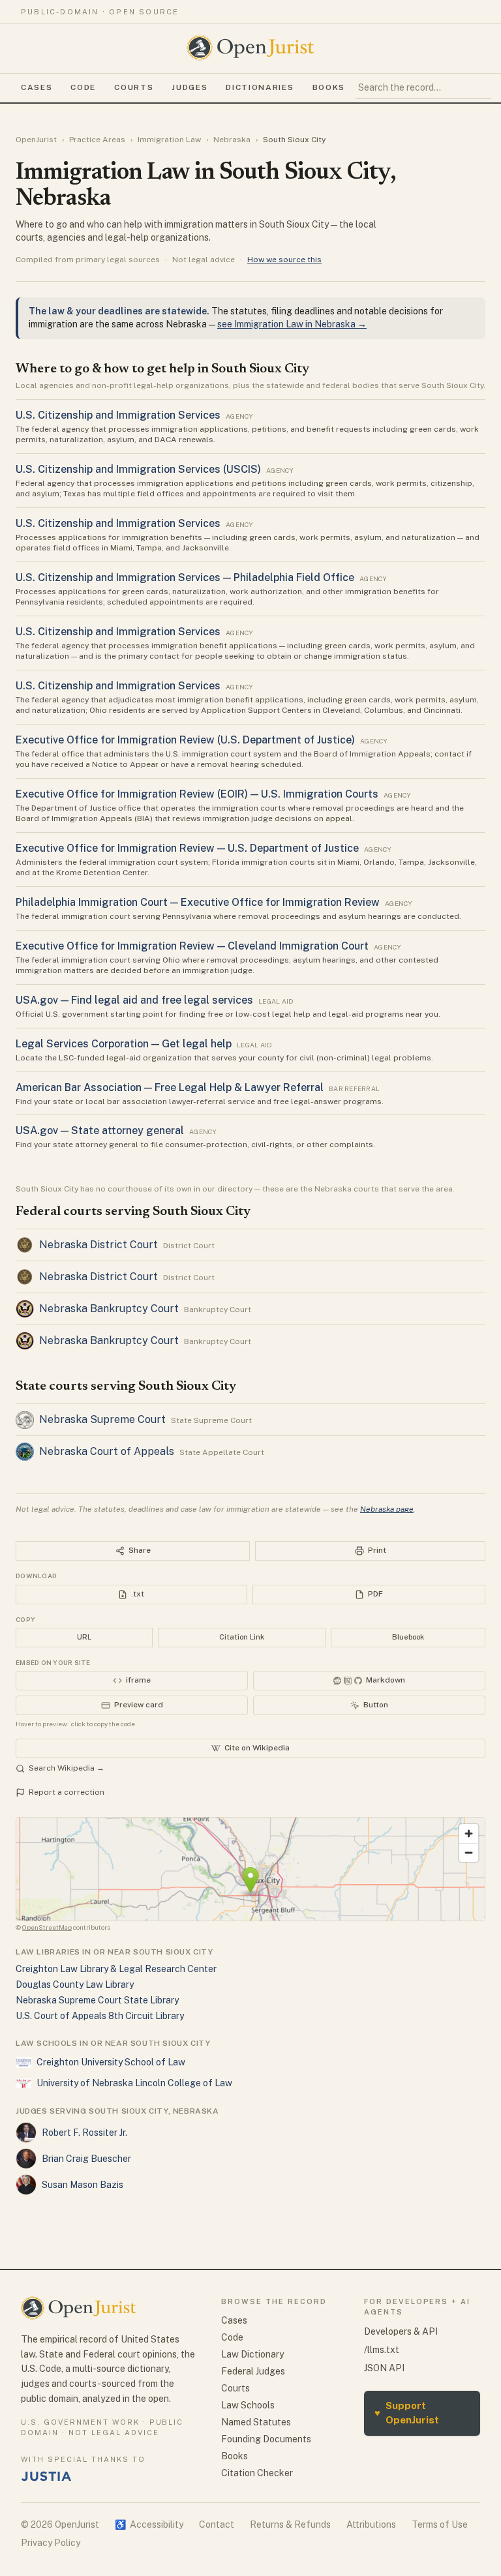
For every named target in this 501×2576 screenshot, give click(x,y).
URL (84, 1637)
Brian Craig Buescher (86, 2159)
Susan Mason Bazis (83, 2185)
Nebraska (232, 140)
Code (83, 87)
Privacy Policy (51, 2543)
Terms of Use (440, 2524)
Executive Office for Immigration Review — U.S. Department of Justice (187, 848)
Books (329, 87)
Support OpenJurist (407, 2413)
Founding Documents (266, 2439)
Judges (190, 87)
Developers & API (401, 2331)
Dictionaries (260, 87)
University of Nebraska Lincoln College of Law (134, 2083)
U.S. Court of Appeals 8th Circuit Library (100, 2016)
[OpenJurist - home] (250, 48)
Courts (134, 87)
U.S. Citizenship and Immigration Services (118, 415)
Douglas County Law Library (75, 1984)
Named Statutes (256, 2422)
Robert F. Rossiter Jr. (84, 2133)
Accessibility (149, 2524)
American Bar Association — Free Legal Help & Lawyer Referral (170, 1087)
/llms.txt (382, 2350)
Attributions (371, 2524)
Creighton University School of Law (111, 2062)
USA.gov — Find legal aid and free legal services (134, 1000)
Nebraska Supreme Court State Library (97, 2000)
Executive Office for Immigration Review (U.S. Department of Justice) (185, 740)
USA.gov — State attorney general (100, 1131)
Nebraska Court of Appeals (107, 1451)
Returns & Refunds (290, 2524)
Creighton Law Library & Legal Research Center (116, 1969)
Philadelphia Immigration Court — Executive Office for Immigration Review (198, 902)
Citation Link (242, 1637)
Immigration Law (169, 140)
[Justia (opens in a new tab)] (46, 2476)
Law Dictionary (252, 2354)
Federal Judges (253, 2371)
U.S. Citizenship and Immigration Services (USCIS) (138, 469)
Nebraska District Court (99, 1245)
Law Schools (248, 2405)
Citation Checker (257, 2473)
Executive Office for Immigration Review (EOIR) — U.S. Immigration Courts (197, 794)
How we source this (284, 260)
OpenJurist (36, 140)
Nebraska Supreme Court (102, 1419)
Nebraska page (387, 1509)
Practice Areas (97, 140)
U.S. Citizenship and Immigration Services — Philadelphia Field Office (185, 577)
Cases (37, 87)
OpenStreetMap (47, 1927)
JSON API (384, 2368)
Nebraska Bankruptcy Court (109, 1309)
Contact (217, 2524)
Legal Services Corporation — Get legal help (124, 1044)
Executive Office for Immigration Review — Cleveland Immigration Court (192, 946)
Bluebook (408, 1637)
